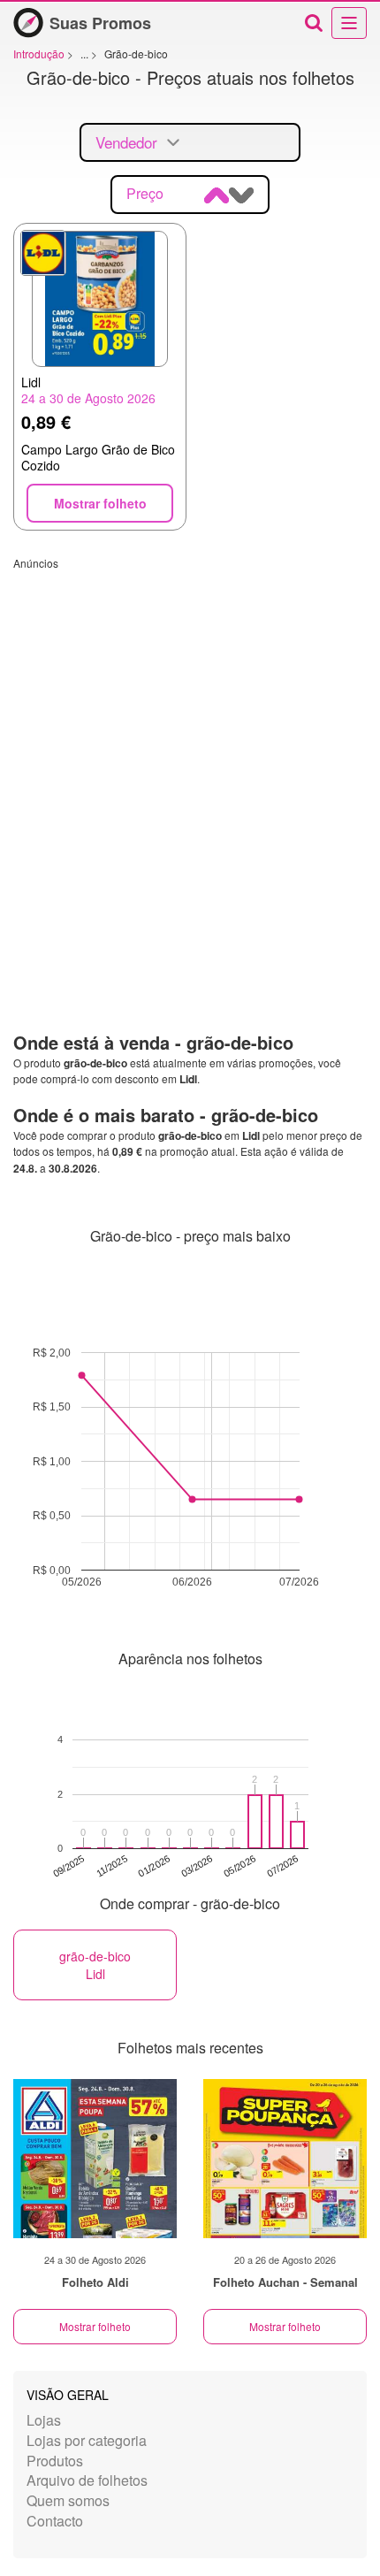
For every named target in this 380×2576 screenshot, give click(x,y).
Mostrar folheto (95, 2326)
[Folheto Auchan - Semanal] (285, 2159)
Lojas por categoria (87, 2440)
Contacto (55, 2521)
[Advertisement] (190, 761)
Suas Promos (100, 23)
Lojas (44, 2420)
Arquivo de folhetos (87, 2480)
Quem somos (68, 2500)
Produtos (55, 2461)
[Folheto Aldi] (95, 2159)
